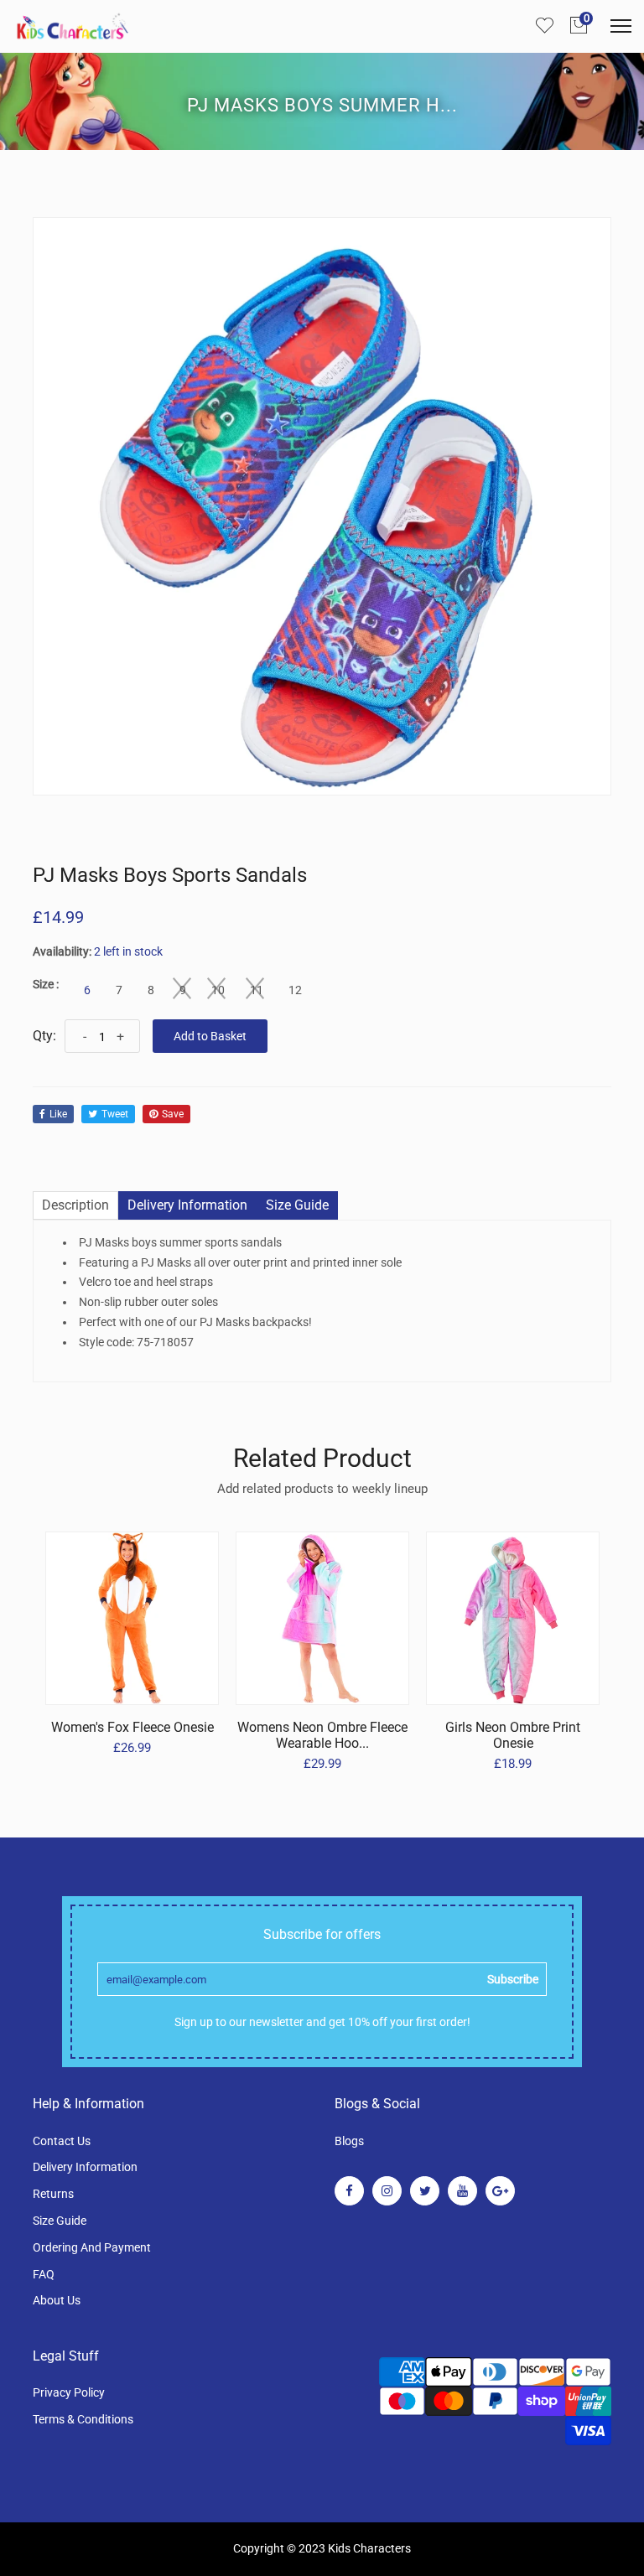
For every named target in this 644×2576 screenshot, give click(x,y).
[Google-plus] (500, 2191)
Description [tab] (75, 1205)
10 (218, 990)
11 (257, 990)
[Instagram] (387, 2191)
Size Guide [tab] (297, 1205)
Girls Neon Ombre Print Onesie (513, 1735)
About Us (57, 2300)
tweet (115, 1114)
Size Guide (60, 2221)
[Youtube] (462, 2191)
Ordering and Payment (92, 2247)
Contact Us (62, 2141)
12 (295, 990)
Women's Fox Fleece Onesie (132, 1727)
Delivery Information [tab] (187, 1205)
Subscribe (513, 1979)
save (173, 1114)
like (58, 1114)
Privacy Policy (69, 2392)
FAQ (44, 2274)
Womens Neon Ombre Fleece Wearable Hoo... (322, 1735)
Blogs (349, 2141)
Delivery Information (85, 2167)
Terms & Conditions (83, 2419)
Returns (53, 2194)
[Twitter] (425, 2191)
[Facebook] (349, 2191)
